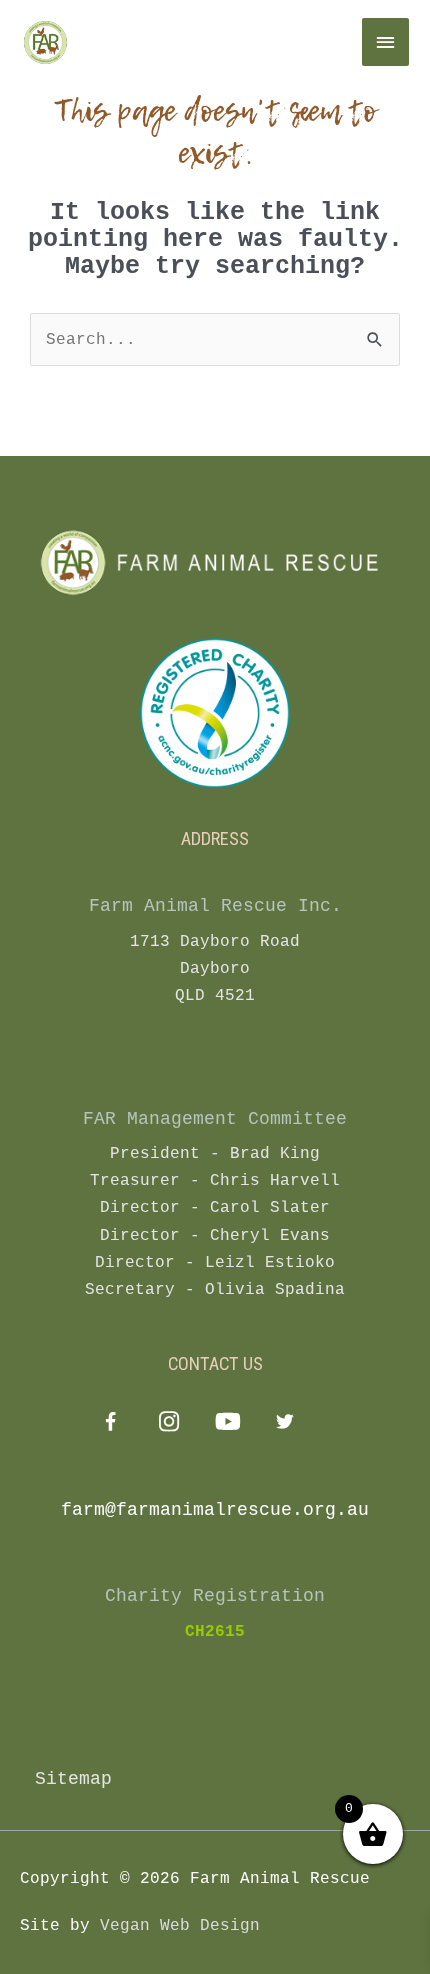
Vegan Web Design (180, 1925)
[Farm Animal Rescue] (140, 42)
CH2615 (215, 1632)
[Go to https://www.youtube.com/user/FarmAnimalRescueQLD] (226, 1424)
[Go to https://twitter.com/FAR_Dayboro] (284, 1424)
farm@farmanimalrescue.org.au (215, 1510)
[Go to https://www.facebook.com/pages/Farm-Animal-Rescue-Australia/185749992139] (110, 1426)
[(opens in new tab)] (215, 713)
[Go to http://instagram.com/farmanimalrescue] (168, 1424)
